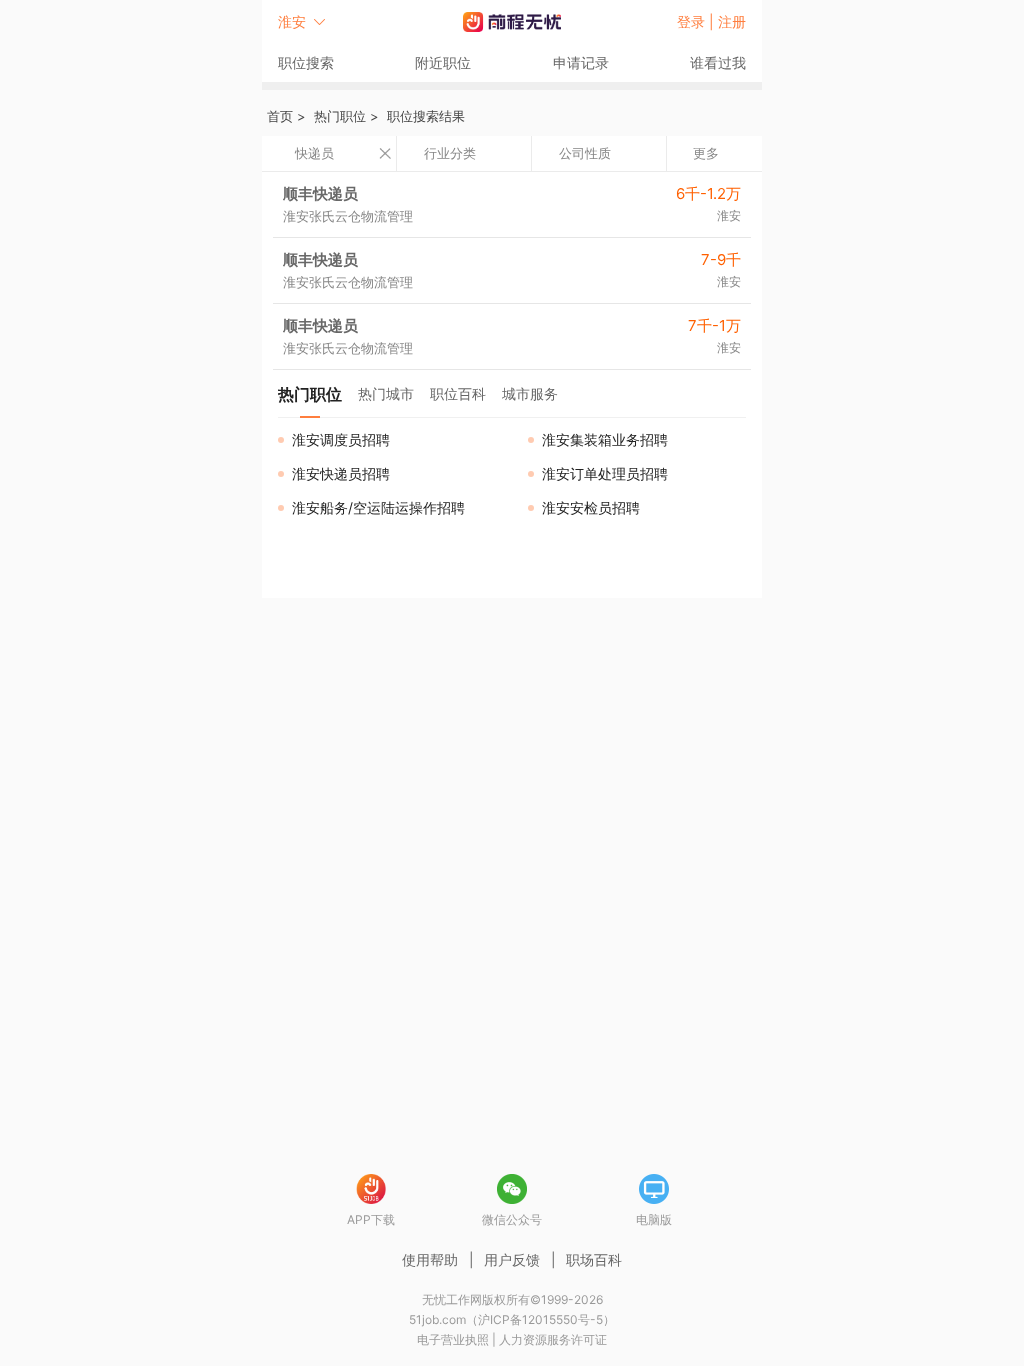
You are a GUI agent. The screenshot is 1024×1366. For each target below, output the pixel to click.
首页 (280, 116)
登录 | (697, 21)
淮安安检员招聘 (591, 507)
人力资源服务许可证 (553, 1339)
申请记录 (581, 62)
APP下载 (371, 1219)
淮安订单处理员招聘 (605, 473)
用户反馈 (512, 1259)
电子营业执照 (453, 1339)
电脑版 (654, 1219)
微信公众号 (512, 1219)
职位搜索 (306, 62)
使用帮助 (430, 1259)
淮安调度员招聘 (341, 439)
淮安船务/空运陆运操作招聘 (378, 507)
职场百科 (594, 1259)
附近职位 (443, 62)
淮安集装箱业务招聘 (605, 439)
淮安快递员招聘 (341, 473)
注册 (732, 21)
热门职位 (340, 116)
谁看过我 (718, 62)
